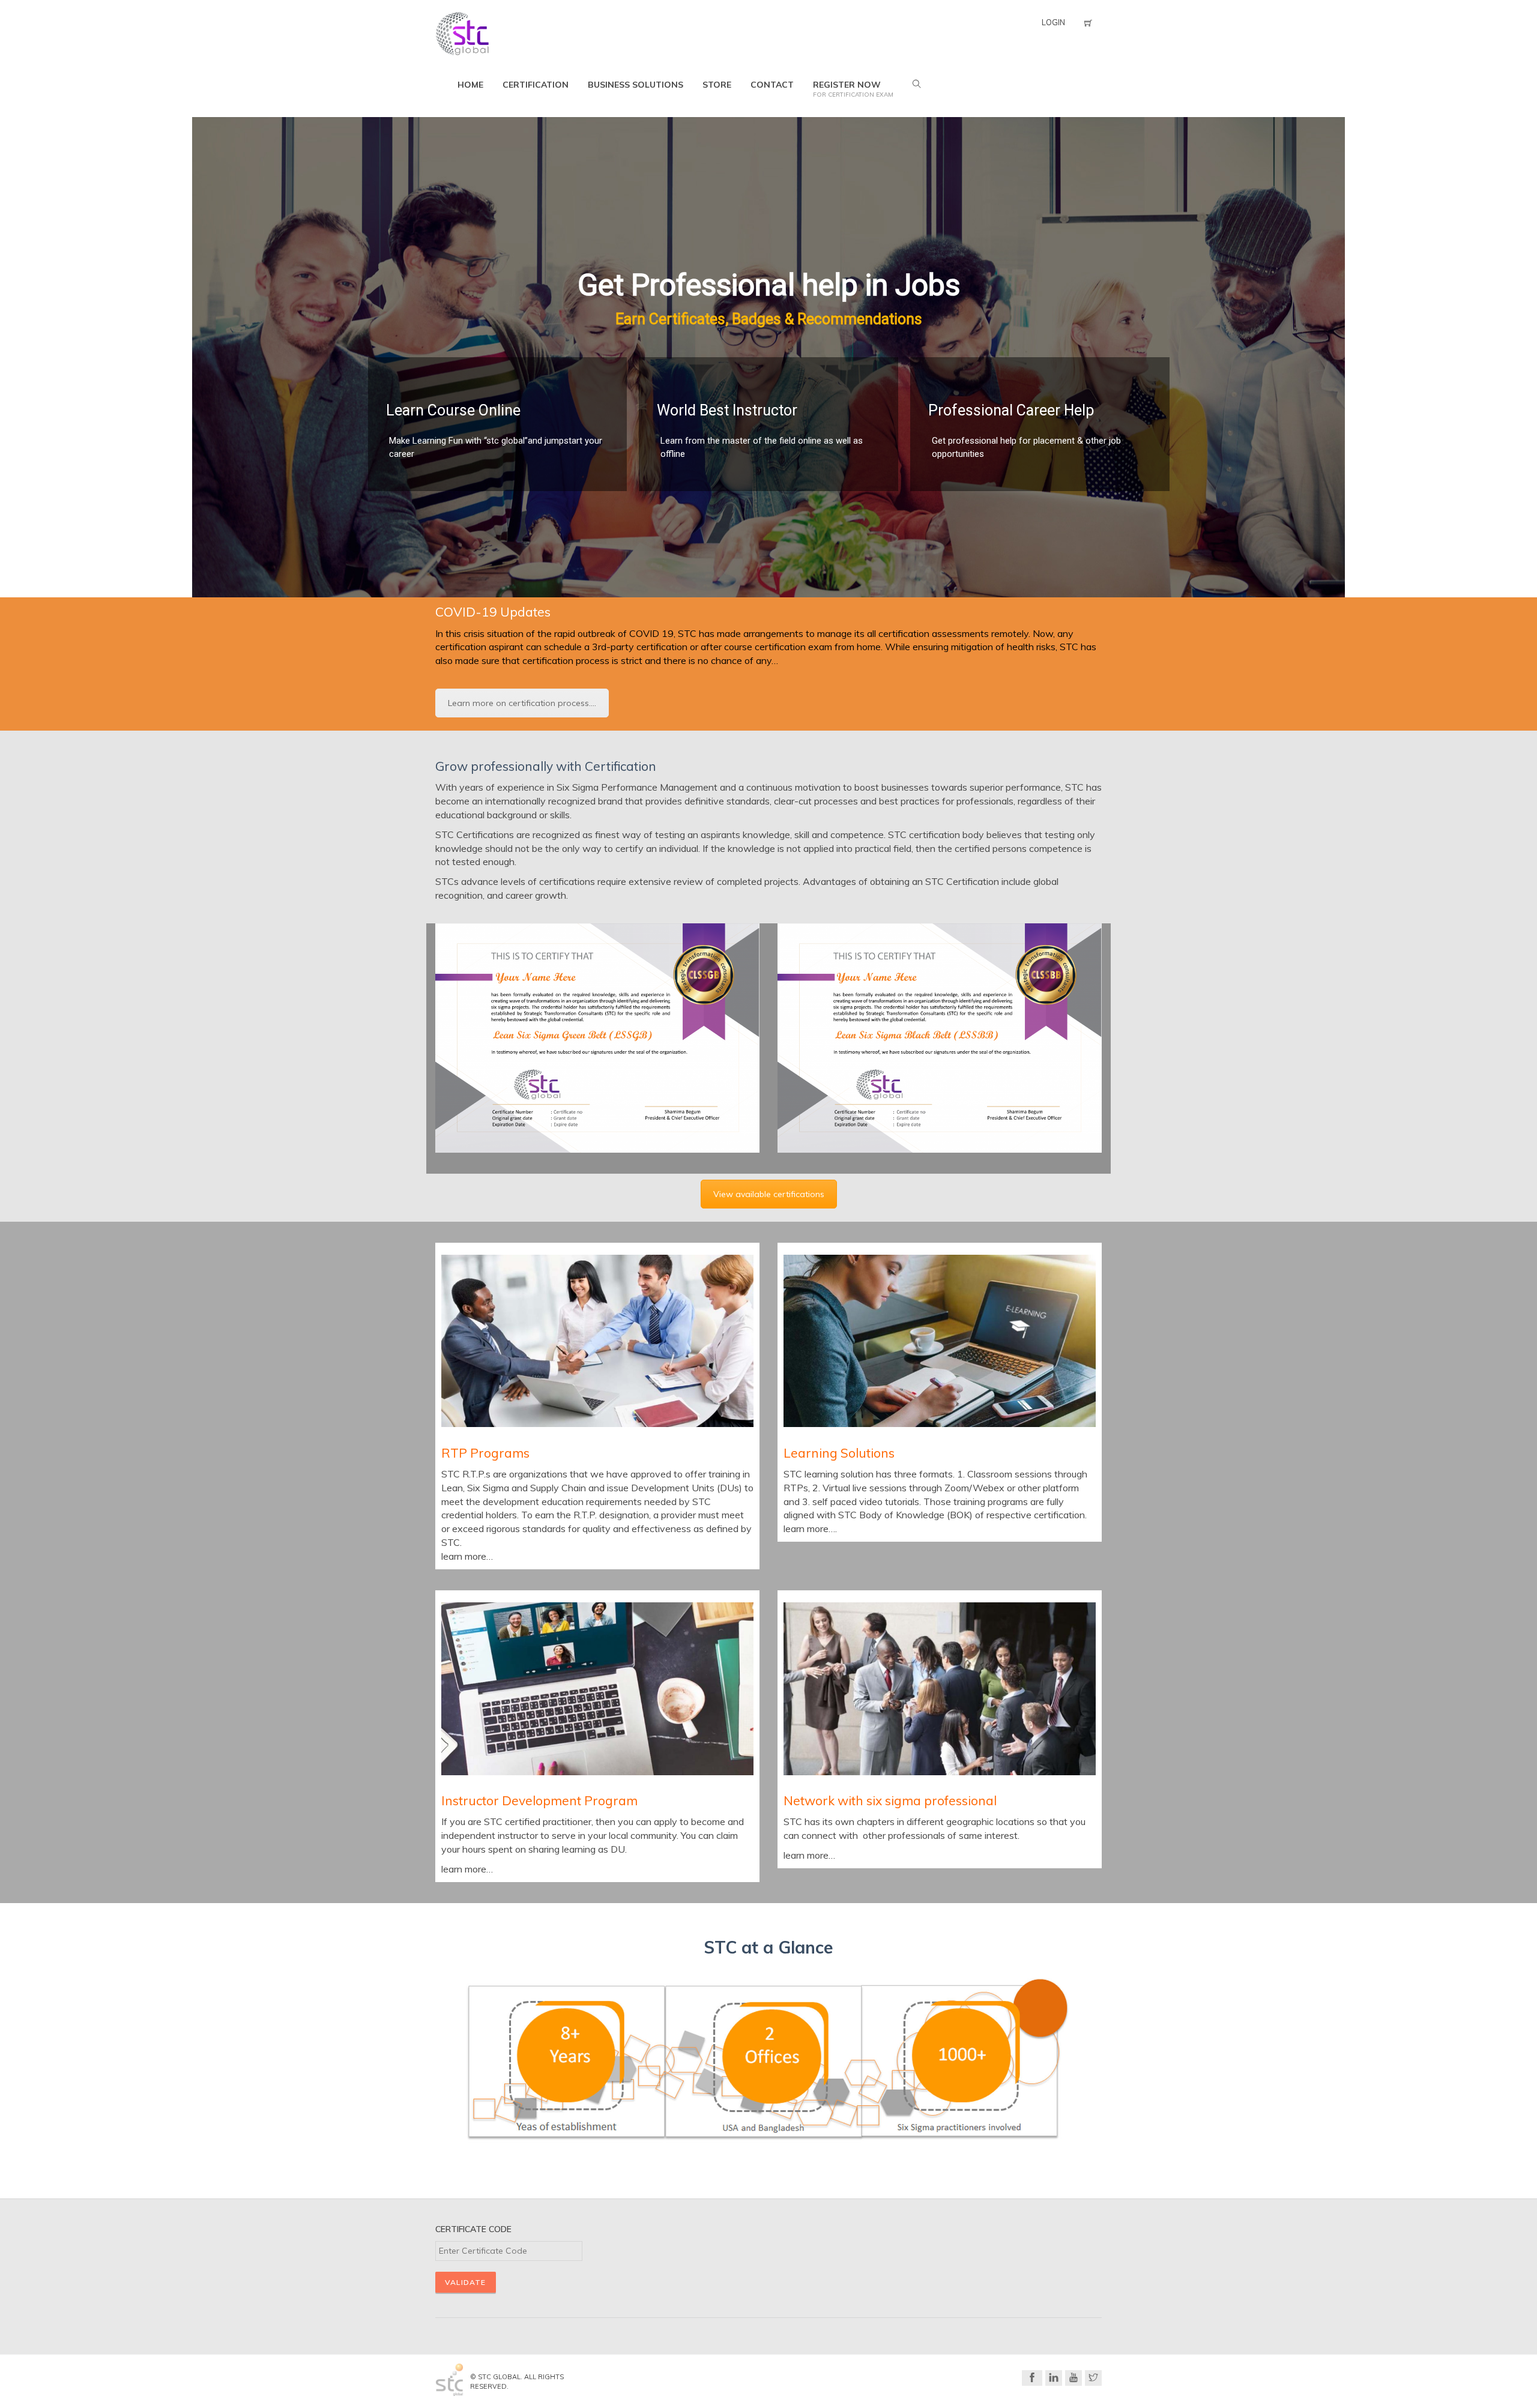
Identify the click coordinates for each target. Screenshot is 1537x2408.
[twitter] (1093, 2378)
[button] (19, 357)
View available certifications (769, 1194)
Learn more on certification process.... (522, 703)
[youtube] (1073, 2378)
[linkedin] (1054, 2378)
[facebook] (1032, 2378)
